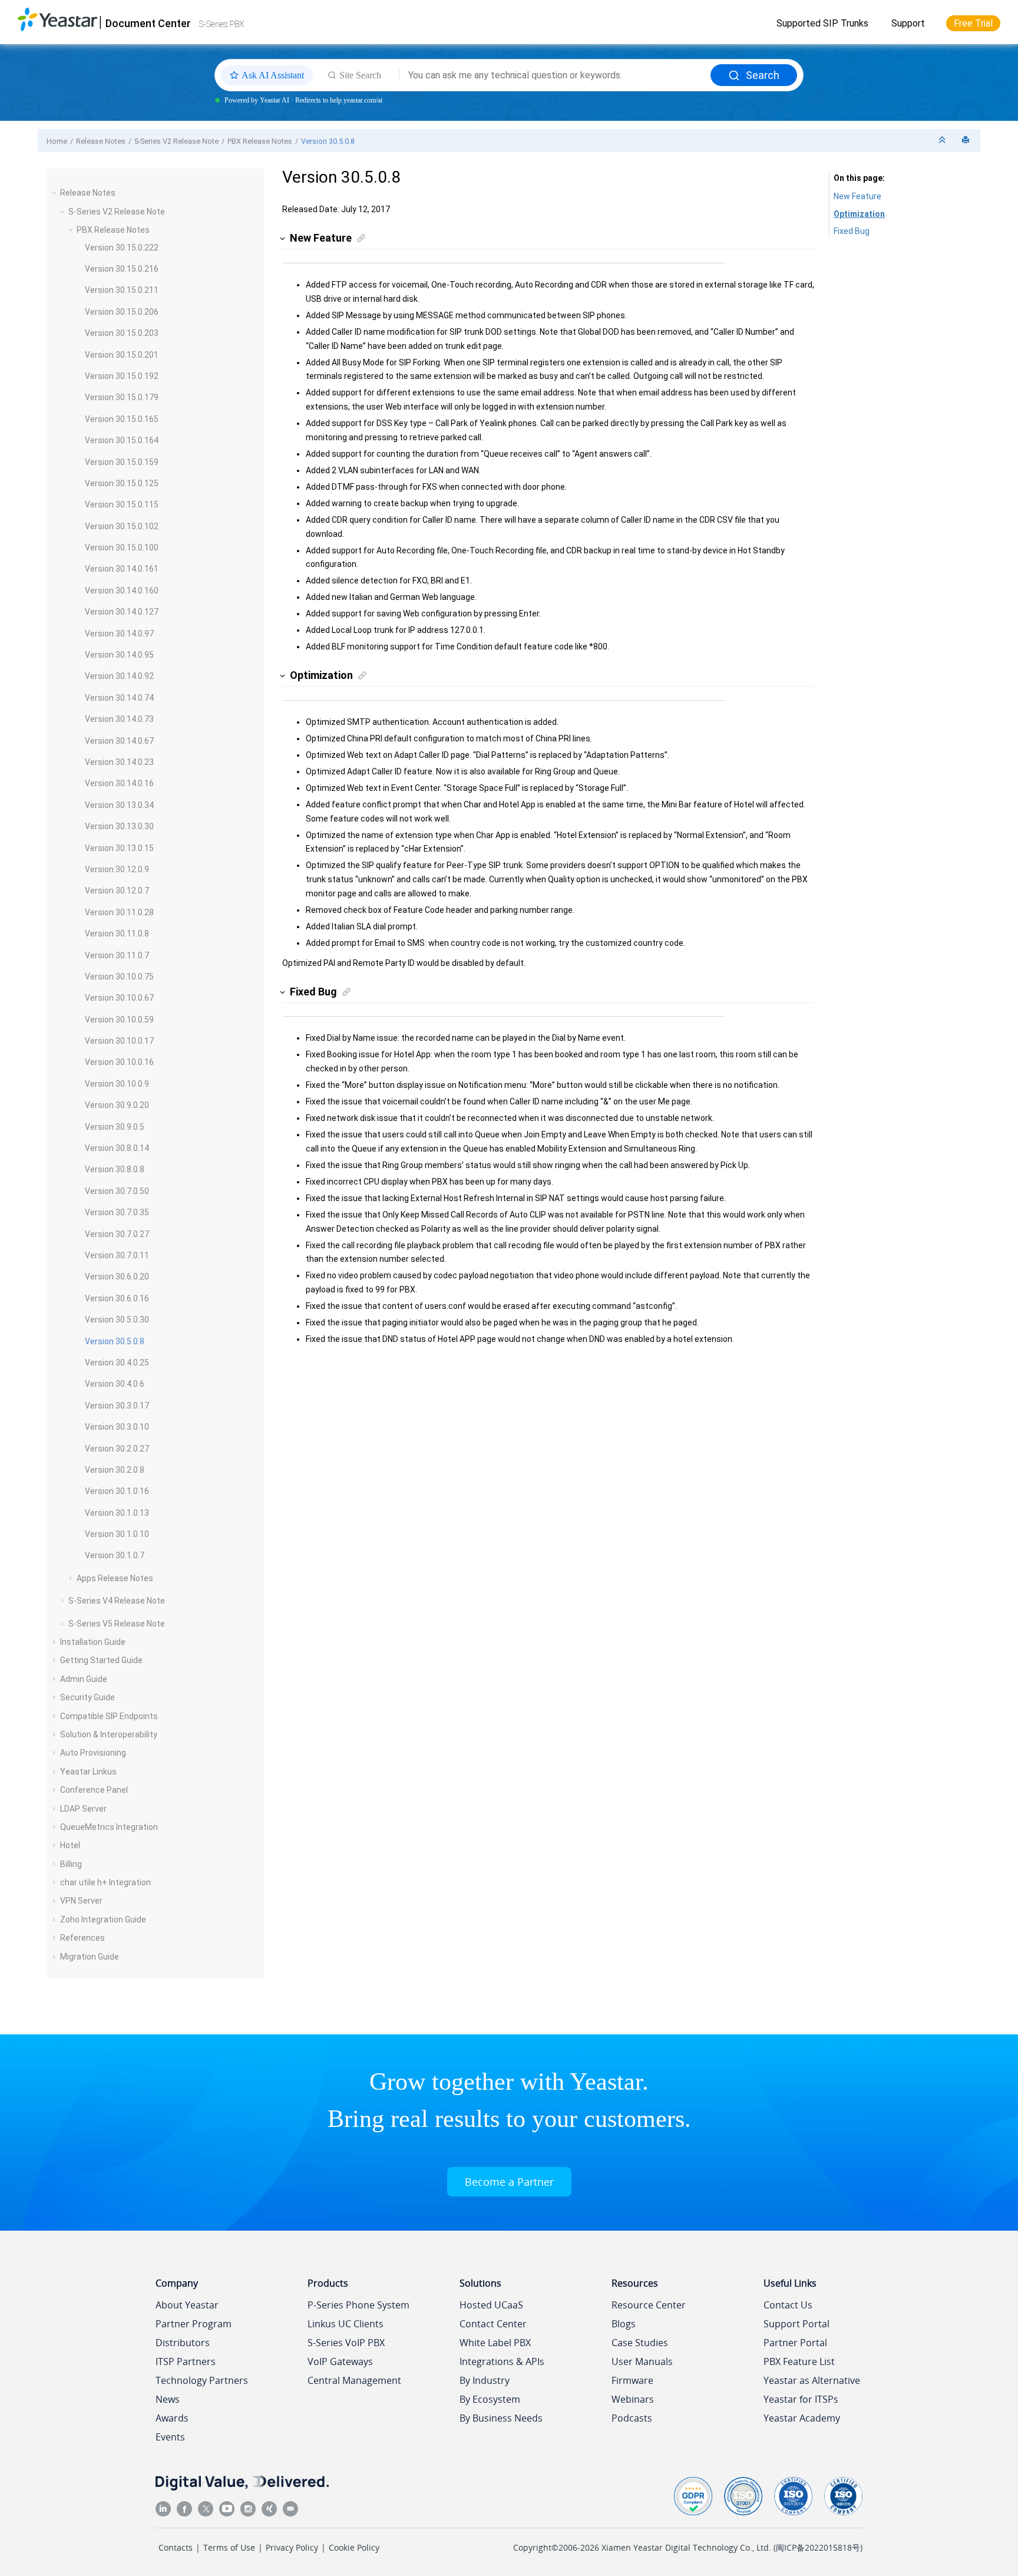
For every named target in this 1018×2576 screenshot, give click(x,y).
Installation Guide (93, 1642)
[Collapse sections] (943, 141)
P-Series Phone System (358, 2305)
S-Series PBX (222, 24)
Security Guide (87, 1697)
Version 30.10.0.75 (119, 977)
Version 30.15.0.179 (122, 397)
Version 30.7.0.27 (117, 1234)
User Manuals (642, 2361)
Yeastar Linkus (88, 1772)
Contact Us (788, 2305)
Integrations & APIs (502, 2361)
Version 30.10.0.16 (119, 1062)
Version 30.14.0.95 (119, 655)
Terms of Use (229, 2547)
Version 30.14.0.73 (119, 719)
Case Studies (640, 2343)
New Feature (857, 196)
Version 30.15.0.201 (122, 355)
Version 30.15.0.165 (122, 419)
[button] (55, 193)
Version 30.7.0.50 (117, 1191)
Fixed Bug (852, 231)
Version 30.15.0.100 (122, 547)
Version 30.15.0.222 (122, 248)
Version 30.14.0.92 (119, 676)
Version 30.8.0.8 (115, 1169)
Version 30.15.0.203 (122, 333)
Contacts (176, 2547)
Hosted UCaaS (491, 2305)
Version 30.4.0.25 (117, 1363)
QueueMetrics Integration (109, 1827)
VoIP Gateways (340, 2361)
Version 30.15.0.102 (122, 526)
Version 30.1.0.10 (117, 1534)
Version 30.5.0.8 (328, 141)
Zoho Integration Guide (103, 1919)
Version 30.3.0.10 (117, 1427)
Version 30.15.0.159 (122, 462)
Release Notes (101, 141)
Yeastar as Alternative (812, 2380)
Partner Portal (795, 2343)
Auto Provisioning (93, 1753)
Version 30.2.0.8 (115, 1470)
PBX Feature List (799, 2361)
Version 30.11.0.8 (117, 934)
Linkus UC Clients (346, 2324)
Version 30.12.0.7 (117, 890)
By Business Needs (501, 2418)
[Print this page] (967, 141)
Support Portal (796, 2324)
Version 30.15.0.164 (122, 440)
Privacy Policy (292, 2547)
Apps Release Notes (115, 1578)
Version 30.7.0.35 (117, 1212)
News (168, 2399)
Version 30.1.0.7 (115, 1555)
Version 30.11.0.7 (117, 955)
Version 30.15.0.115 (122, 504)
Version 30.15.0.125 (122, 483)
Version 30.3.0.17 (117, 1406)
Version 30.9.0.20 (117, 1105)
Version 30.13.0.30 (119, 826)
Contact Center (493, 2324)
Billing (71, 1864)
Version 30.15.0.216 (122, 269)
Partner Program (194, 2324)
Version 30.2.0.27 (117, 1449)
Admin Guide (84, 1679)
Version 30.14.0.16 (119, 783)
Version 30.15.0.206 (122, 312)
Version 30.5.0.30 (117, 1320)
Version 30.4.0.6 (115, 1384)
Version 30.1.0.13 (117, 1513)
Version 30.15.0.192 (122, 376)
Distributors (183, 2343)
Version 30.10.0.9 (117, 1084)
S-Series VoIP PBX (346, 2343)
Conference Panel (94, 1790)
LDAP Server (83, 1809)
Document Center (148, 23)
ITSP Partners (186, 2361)
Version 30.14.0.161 (122, 569)
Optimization (859, 214)
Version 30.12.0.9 (117, 869)
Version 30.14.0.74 (119, 698)
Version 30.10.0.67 (119, 998)
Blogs (624, 2324)
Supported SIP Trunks (822, 23)
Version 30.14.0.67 (119, 741)
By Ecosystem (490, 2399)
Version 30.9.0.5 (115, 1127)
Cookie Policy (354, 2547)
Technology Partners (202, 2380)
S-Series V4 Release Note (117, 1601)
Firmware (632, 2380)
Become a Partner (509, 2182)
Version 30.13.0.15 (119, 848)
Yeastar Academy (802, 2418)
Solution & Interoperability (109, 1734)
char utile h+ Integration (105, 1882)
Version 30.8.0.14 (117, 1148)
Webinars (633, 2399)
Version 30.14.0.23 (119, 762)
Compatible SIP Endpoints (109, 1716)
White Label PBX (495, 2343)
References (82, 1938)
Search (763, 75)
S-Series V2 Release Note (176, 141)
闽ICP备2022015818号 (818, 2547)
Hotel (70, 1845)
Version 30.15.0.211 (122, 290)
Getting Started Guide (101, 1660)
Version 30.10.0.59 (119, 1020)
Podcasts (632, 2418)
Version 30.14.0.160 (122, 591)
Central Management (354, 2380)
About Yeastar (187, 2305)
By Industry (485, 2380)
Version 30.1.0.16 (117, 1491)
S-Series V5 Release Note (117, 1624)
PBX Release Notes (260, 141)
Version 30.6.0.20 (117, 1277)
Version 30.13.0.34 (119, 805)
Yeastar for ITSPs (801, 2399)
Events (170, 2437)
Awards (172, 2418)
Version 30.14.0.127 (122, 612)
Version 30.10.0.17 (119, 1041)
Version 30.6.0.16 (117, 1298)
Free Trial (973, 23)
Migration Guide (90, 1957)
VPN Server (81, 1901)
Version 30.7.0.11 (117, 1255)
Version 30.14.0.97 (119, 634)
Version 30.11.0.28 (119, 912)
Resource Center (649, 2305)
